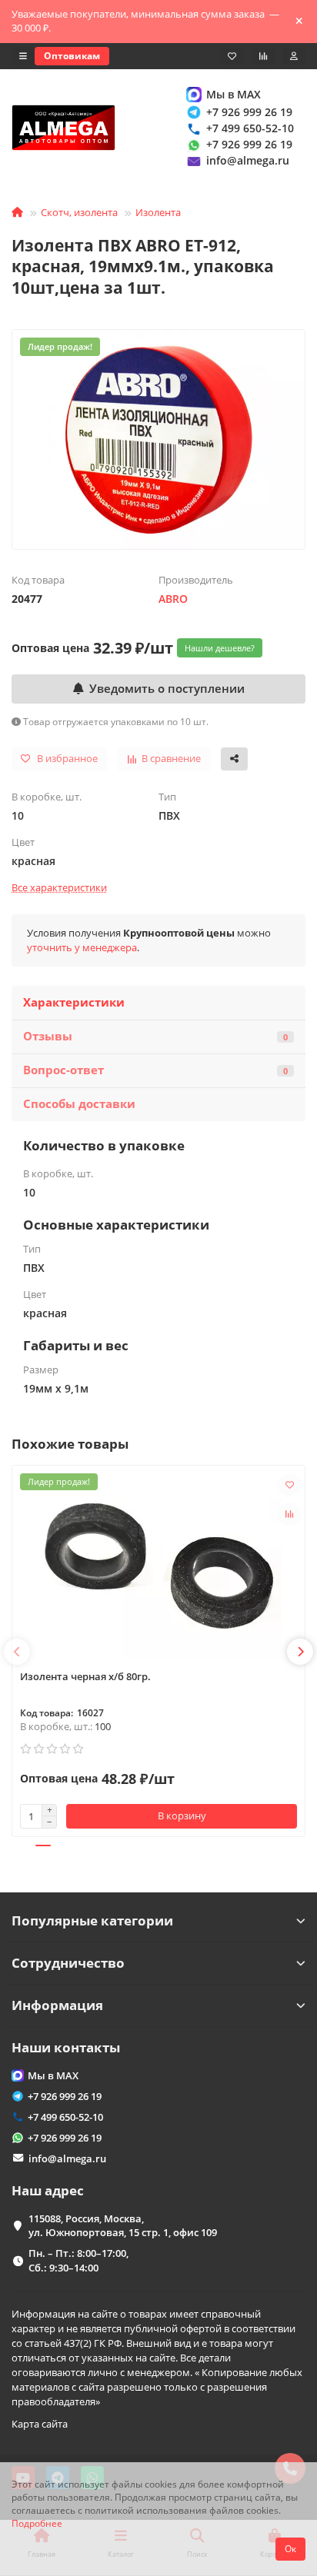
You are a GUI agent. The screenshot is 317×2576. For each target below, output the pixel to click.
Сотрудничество (68, 1963)
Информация (57, 2005)
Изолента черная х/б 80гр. (85, 1676)
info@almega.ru (248, 160)
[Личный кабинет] (294, 56)
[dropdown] (23, 56)
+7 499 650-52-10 (250, 128)
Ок (290, 2549)
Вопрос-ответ (155, 1070)
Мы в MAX (234, 94)
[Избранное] (232, 56)
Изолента (158, 212)
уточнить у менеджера (82, 947)
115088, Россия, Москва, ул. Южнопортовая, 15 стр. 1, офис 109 (123, 2226)
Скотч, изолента (79, 212)
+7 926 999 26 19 (249, 112)
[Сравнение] (263, 56)
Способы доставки (79, 1104)
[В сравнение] (289, 1514)
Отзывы (155, 1036)
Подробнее (37, 2523)
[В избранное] (289, 1485)
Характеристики (74, 1002)
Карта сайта (40, 2424)
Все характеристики (59, 887)
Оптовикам (72, 56)
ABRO (173, 599)
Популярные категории (92, 1920)
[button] (17, 1652)
